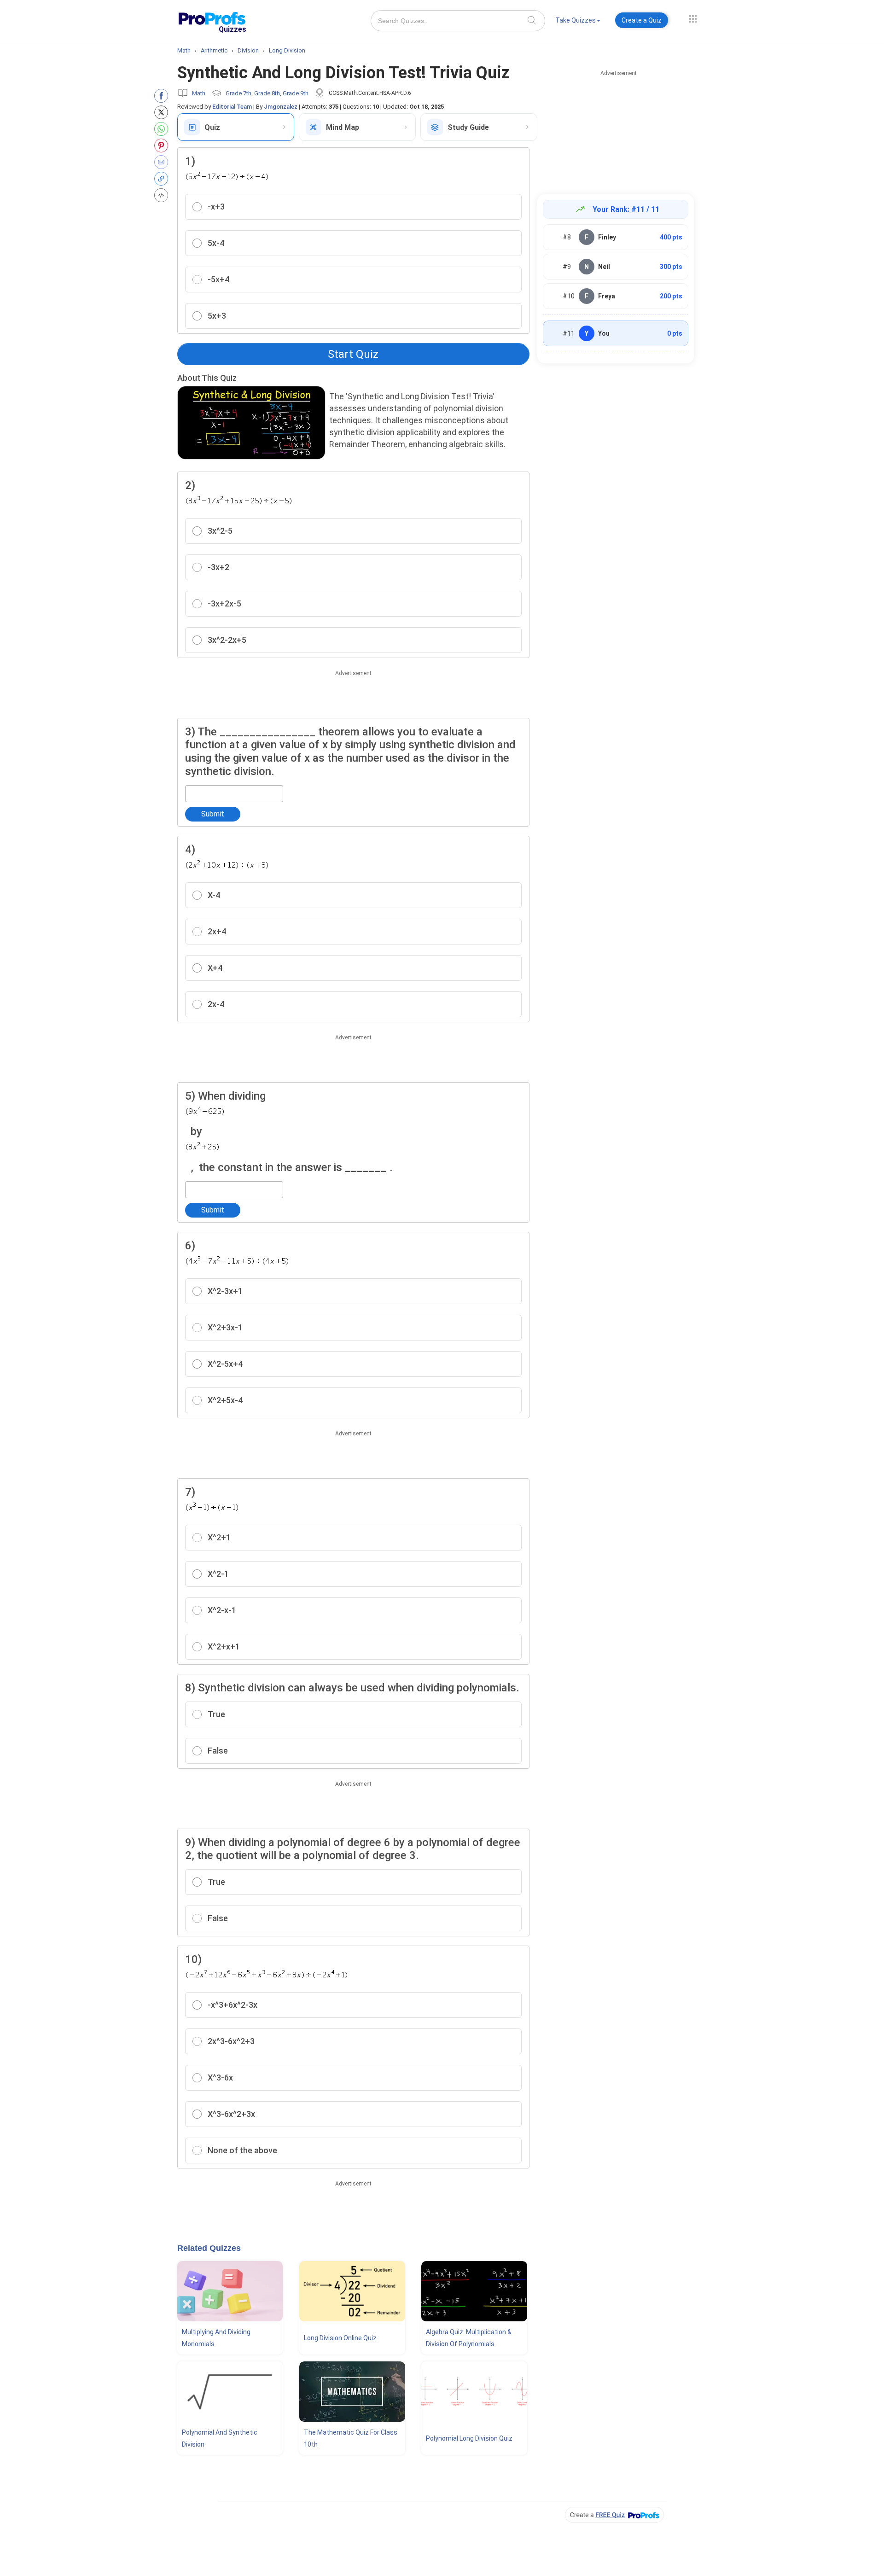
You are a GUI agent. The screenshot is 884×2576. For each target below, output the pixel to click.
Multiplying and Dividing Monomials (216, 2338)
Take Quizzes (576, 20)
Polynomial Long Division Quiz (469, 2438)
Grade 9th (296, 93)
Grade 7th (238, 93)
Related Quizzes (209, 2248)
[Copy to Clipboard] (163, 179)
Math (199, 93)
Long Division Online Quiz (340, 2338)
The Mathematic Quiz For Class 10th (351, 2438)
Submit (213, 814)
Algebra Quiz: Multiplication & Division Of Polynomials (469, 2338)
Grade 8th (267, 93)
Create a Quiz (642, 20)
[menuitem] (578, 22)
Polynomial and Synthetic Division (220, 2438)
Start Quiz (353, 354)
